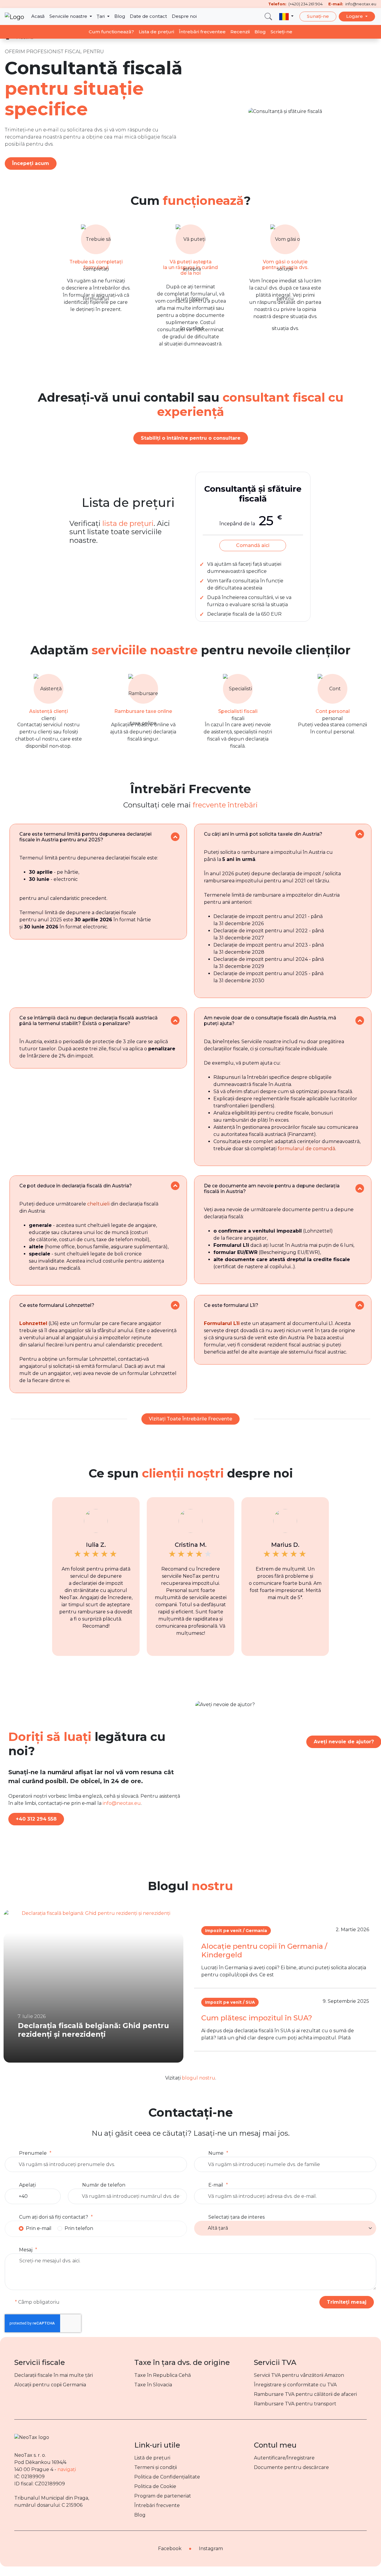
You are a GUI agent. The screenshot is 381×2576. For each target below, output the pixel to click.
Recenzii (240, 32)
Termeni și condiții (156, 2467)
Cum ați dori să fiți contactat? (54, 2217)
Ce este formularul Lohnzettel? (57, 1305)
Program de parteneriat (163, 2496)
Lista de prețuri (156, 32)
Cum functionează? (111, 32)
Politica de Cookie (155, 2486)
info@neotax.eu (122, 1803)
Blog (120, 16)
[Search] (268, 16)
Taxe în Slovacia (153, 2385)
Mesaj (26, 2250)
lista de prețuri (128, 523)
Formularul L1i (222, 1323)
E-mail (216, 2185)
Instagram (211, 2549)
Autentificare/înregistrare (284, 2458)
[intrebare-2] (360, 834)
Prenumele (33, 2153)
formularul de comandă (306, 1149)
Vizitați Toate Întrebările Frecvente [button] (190, 1419)
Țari (101, 16)
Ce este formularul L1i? (231, 1305)
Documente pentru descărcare (291, 2467)
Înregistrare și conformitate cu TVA (295, 2385)
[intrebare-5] (175, 1186)
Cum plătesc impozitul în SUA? (257, 2018)
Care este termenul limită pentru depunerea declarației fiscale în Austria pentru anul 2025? (85, 837)
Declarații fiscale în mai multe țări (54, 2375)
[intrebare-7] (175, 1305)
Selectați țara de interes (236, 2217)
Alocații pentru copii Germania (50, 2385)
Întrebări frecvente (157, 2505)
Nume (216, 2153)
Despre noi (184, 16)
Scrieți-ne (281, 32)
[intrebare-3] (175, 1020)
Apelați (27, 2185)
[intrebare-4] (360, 1020)
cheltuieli (98, 1204)
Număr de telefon (104, 2185)
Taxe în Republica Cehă (163, 2375)
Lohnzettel (33, 1323)
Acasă (38, 16)
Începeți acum (31, 163)
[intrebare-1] (175, 837)
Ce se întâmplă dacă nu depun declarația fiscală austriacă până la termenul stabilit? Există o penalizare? (89, 1021)
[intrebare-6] (360, 1188)
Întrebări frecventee (202, 32)
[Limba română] (286, 17)
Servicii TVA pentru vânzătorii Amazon (299, 2375)
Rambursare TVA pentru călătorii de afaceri (305, 2394)
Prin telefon (79, 2228)
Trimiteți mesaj (347, 2302)
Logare (355, 16)
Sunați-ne (318, 16)
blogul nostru (199, 2078)
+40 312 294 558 (36, 1819)
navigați (67, 2469)
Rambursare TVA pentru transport (295, 2404)
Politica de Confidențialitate (167, 2477)
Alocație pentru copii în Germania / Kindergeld (264, 1951)
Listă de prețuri (152, 2458)
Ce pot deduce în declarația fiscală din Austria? (76, 1186)
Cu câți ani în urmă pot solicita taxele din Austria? (263, 834)
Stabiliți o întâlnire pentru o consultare (191, 438)
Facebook (170, 2549)
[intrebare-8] (360, 1305)
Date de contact (148, 16)
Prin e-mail (39, 2228)
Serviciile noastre (69, 16)
